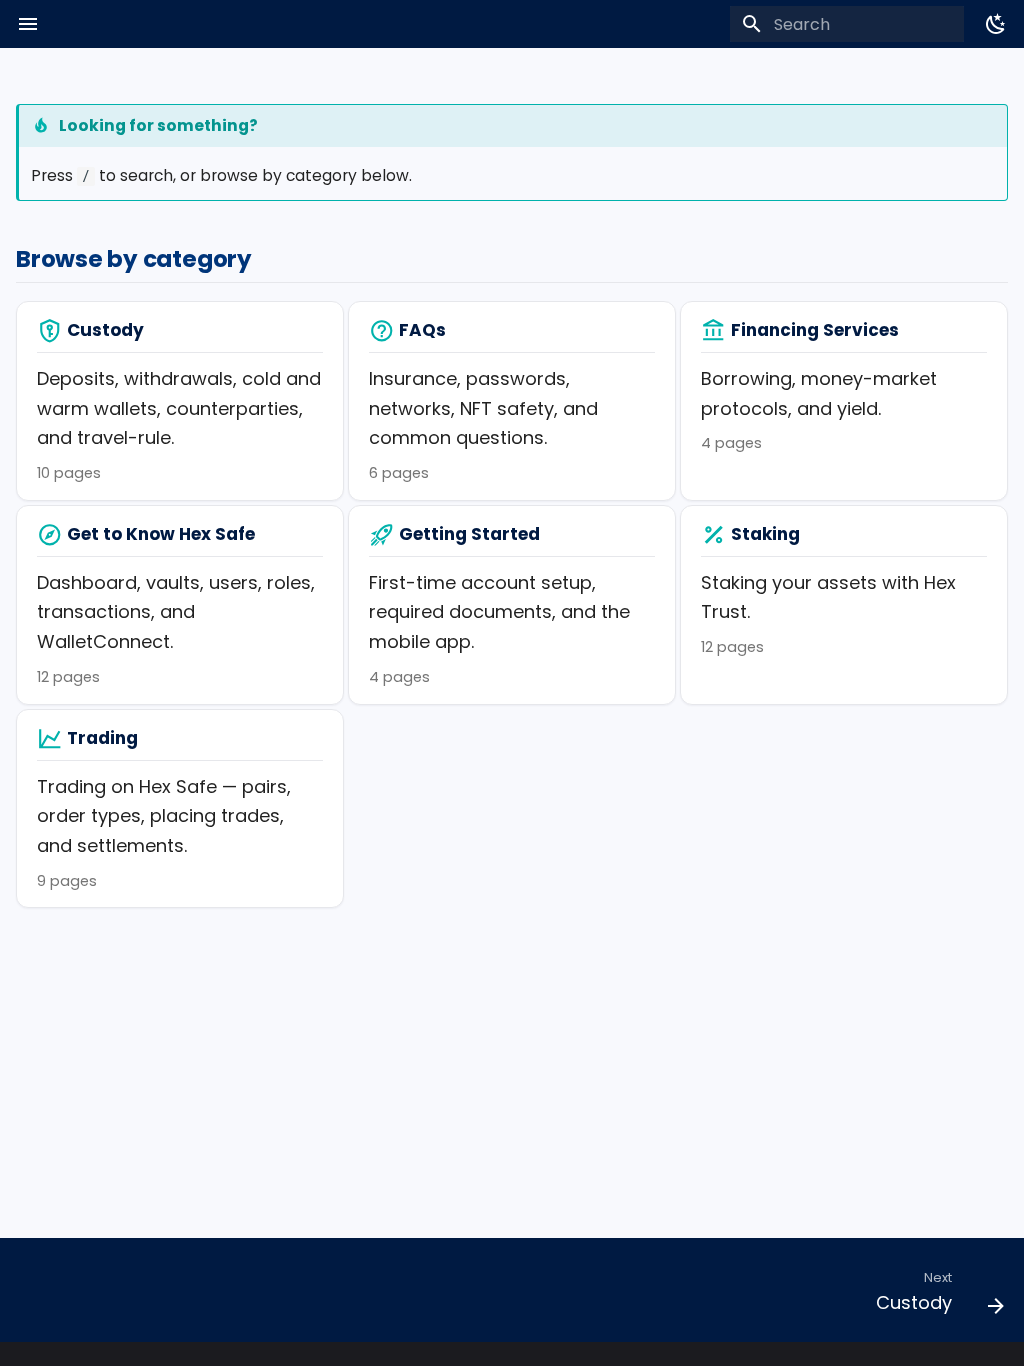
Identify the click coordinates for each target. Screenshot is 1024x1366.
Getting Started (469, 534)
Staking (765, 534)
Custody (105, 330)
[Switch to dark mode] (996, 24)
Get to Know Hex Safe (161, 534)
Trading (102, 738)
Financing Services (815, 330)
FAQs (422, 330)
